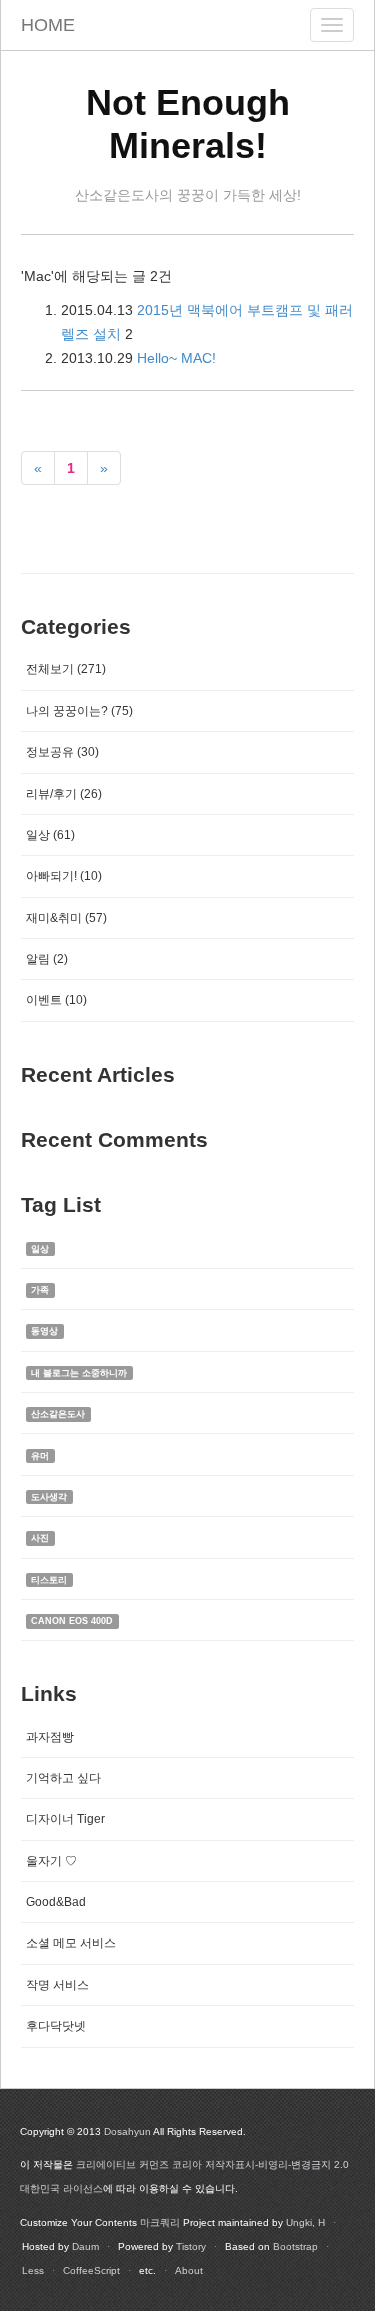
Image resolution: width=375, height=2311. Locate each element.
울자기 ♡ (51, 1861)
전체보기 (66, 669)
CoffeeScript (91, 2270)
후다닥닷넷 (56, 2026)
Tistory (191, 2246)
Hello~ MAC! (176, 358)
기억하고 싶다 (63, 1778)
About (189, 2270)
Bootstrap (295, 2246)
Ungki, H (305, 2222)
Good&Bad (56, 1902)
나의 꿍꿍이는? (79, 711)
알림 (47, 959)
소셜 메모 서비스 (71, 1943)
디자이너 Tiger (65, 1819)
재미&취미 (66, 918)
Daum (85, 2246)
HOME (48, 25)
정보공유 (62, 752)
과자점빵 (50, 1737)
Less (33, 2270)
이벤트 (56, 1000)
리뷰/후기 (64, 794)
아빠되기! (64, 876)
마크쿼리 (160, 2222)
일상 (50, 835)
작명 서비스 (57, 1985)
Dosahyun (127, 2131)
